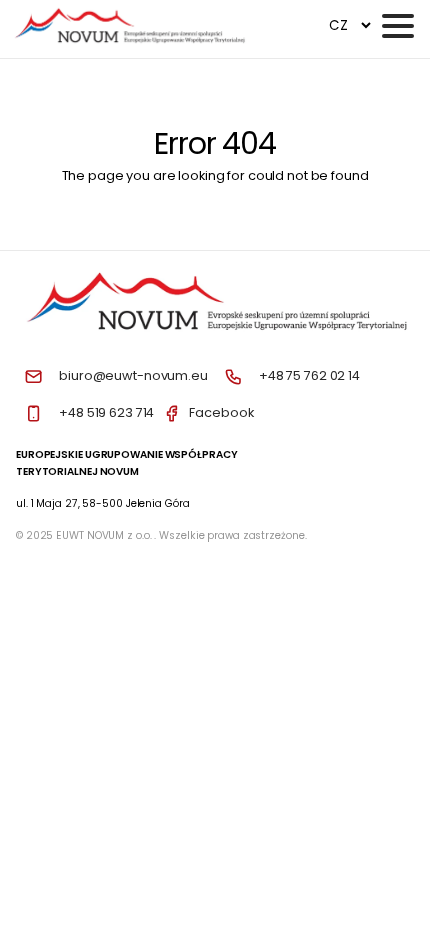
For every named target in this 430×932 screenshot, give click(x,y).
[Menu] (398, 26)
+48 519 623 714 (106, 412)
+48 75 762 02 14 (309, 375)
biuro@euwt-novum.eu (133, 375)
